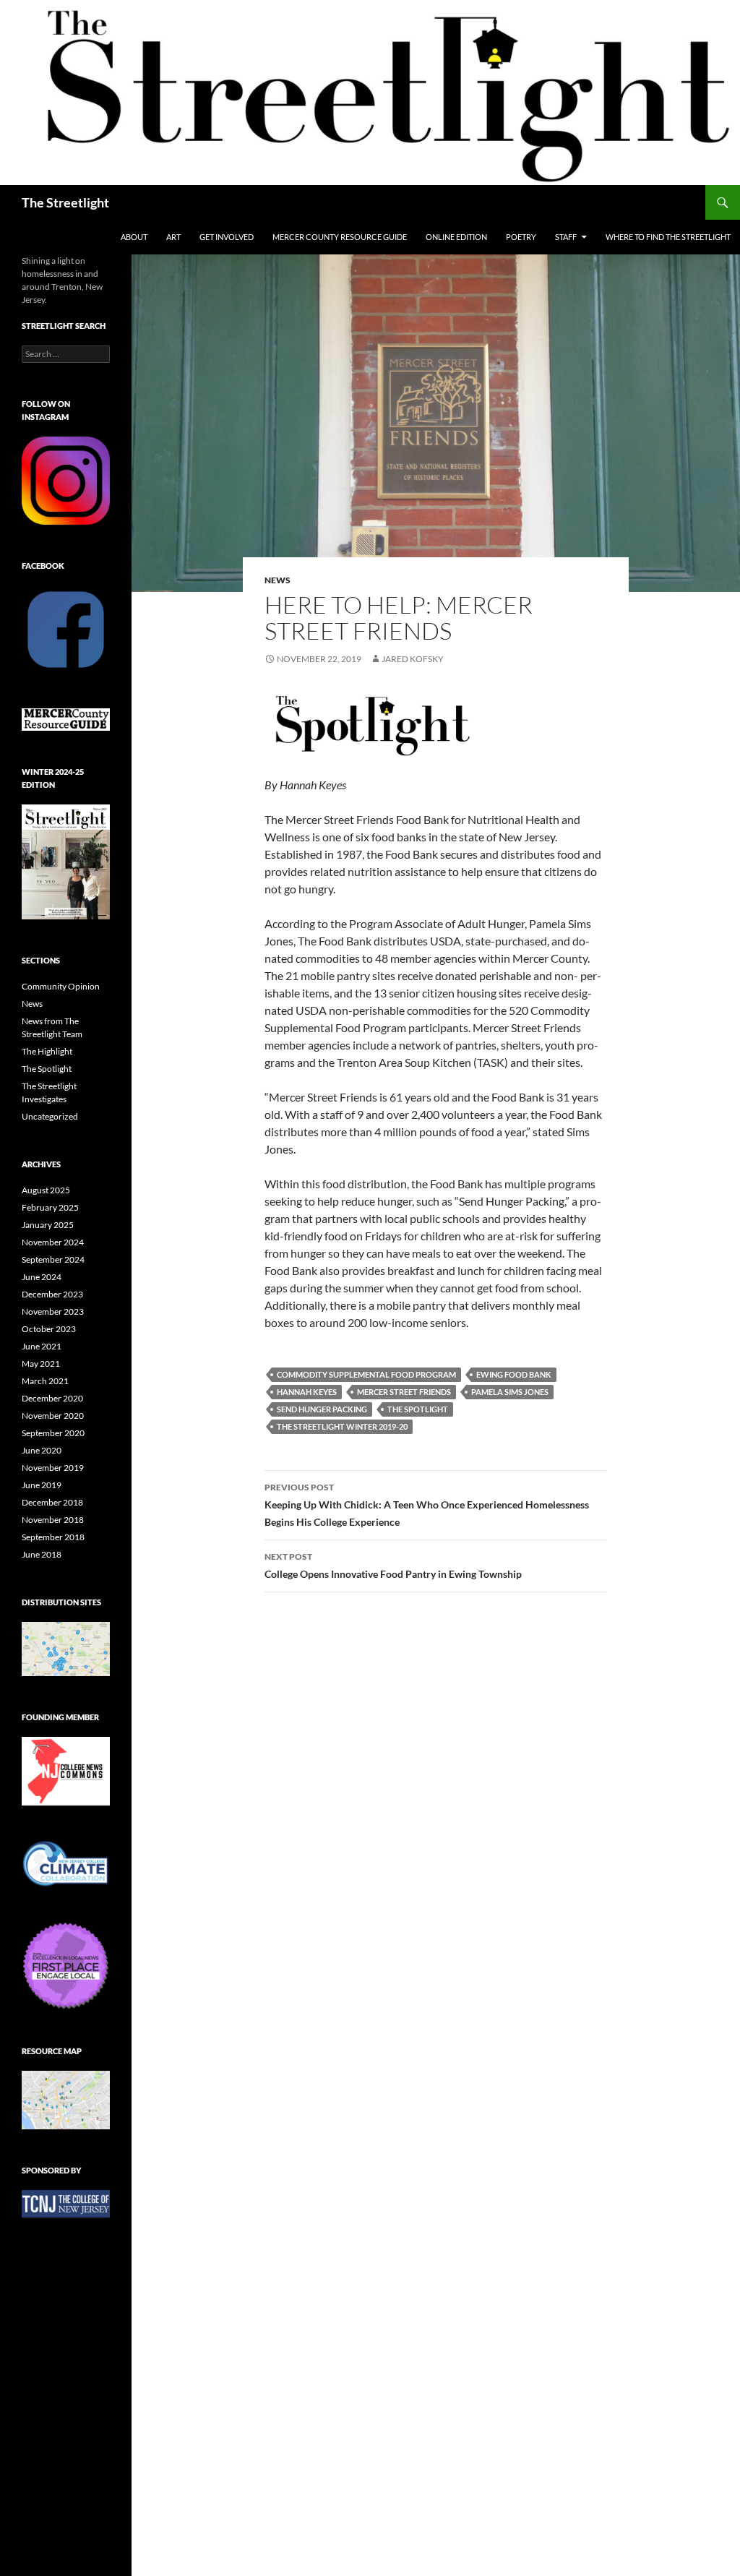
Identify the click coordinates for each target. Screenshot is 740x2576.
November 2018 (53, 1520)
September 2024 (53, 1259)
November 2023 (53, 1311)
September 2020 (53, 1433)
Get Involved (227, 237)
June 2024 (42, 1277)
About (134, 237)
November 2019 (53, 1468)
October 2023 (49, 1329)
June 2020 (42, 1450)
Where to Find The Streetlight (668, 237)
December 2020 (52, 1398)
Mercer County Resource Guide (340, 237)
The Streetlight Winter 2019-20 (342, 1426)
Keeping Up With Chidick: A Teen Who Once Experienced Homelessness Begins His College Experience (427, 1505)
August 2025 (46, 1190)
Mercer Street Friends (404, 1392)
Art (173, 237)
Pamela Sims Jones (510, 1392)
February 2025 (50, 1207)
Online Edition (456, 237)
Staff (566, 237)
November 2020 (53, 1416)
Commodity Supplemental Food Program (366, 1374)
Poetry (521, 237)
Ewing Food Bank (514, 1374)
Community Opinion (61, 986)
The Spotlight (418, 1409)
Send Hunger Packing (322, 1409)
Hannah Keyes (307, 1392)
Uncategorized (50, 1116)
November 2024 (53, 1242)
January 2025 (48, 1225)
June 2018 (42, 1554)
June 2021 (42, 1346)
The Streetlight (65, 202)
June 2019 (42, 1485)
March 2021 (45, 1381)
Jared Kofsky (413, 659)
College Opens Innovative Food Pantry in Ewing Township (393, 1566)
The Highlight (47, 1051)
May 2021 (41, 1364)
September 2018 (53, 1537)
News (277, 580)
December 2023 (52, 1294)
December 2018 (52, 1502)
